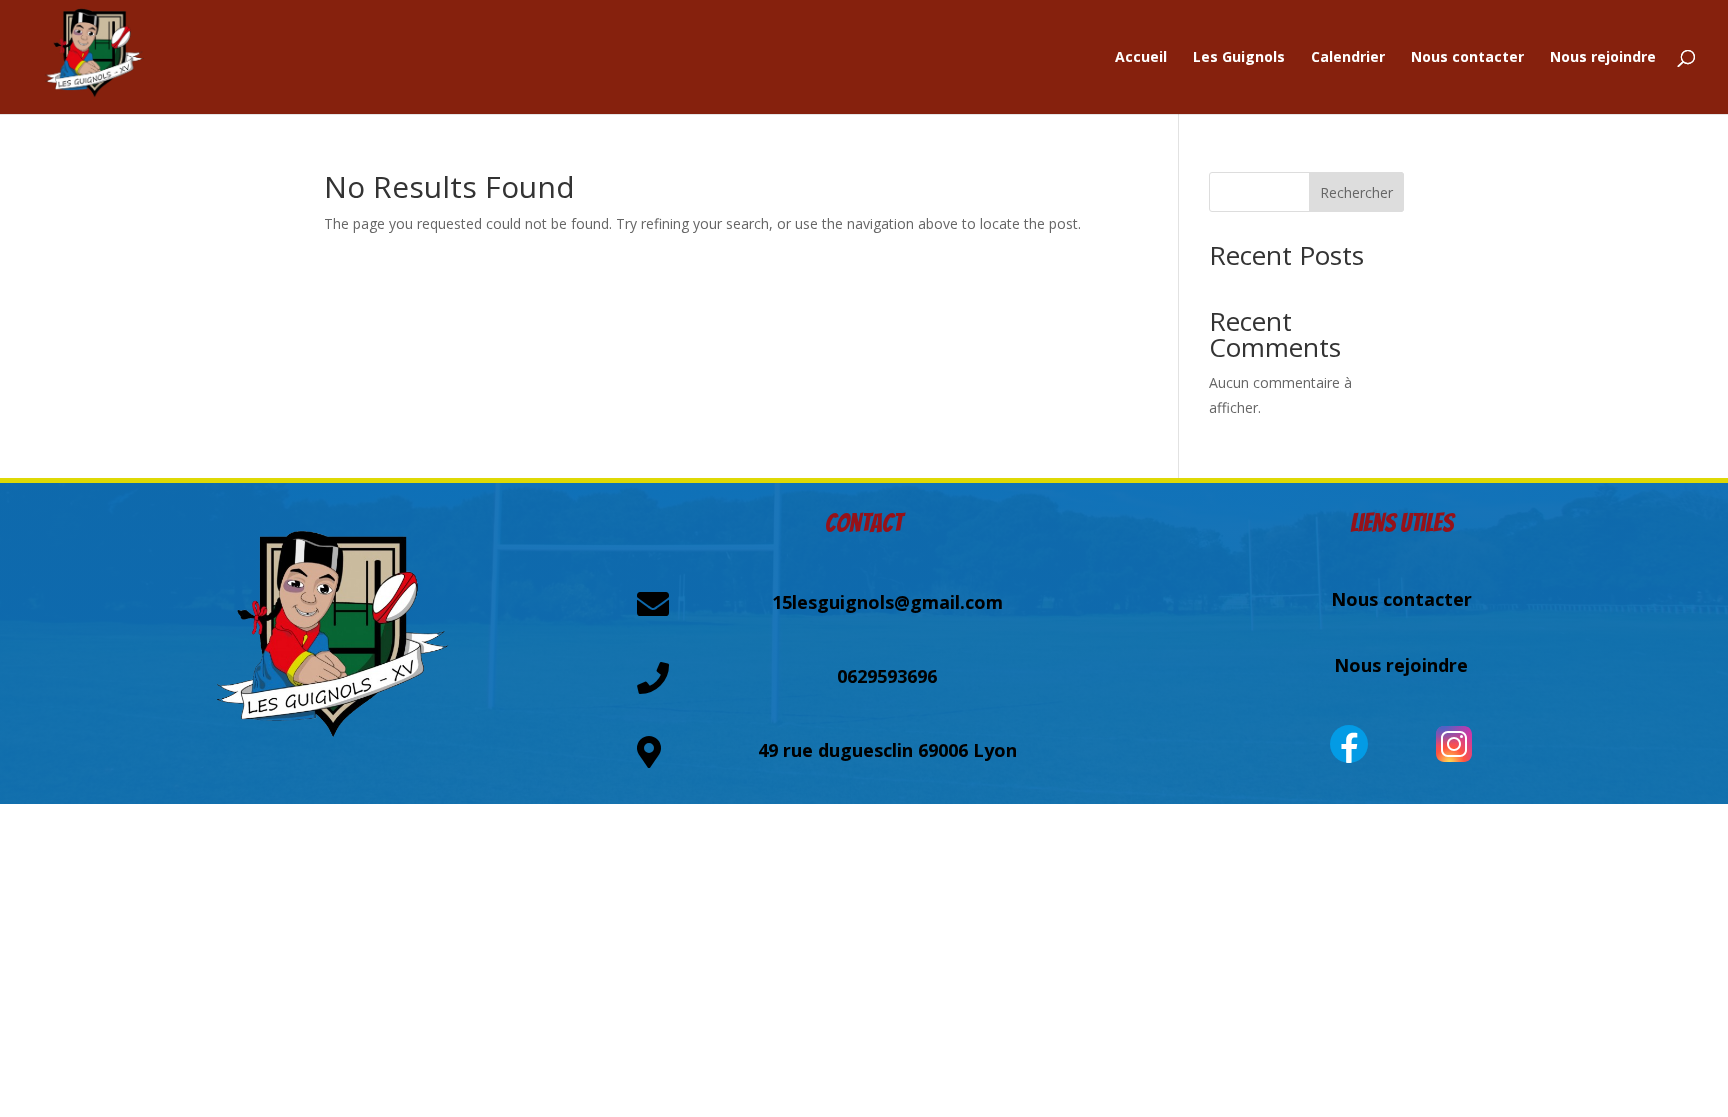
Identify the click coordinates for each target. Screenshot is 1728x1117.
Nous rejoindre (1603, 58)
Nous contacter (1467, 58)
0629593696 (887, 676)
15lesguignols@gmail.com (887, 602)
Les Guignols (1239, 58)
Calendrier (1348, 58)
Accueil (1141, 58)
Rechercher (1356, 192)
